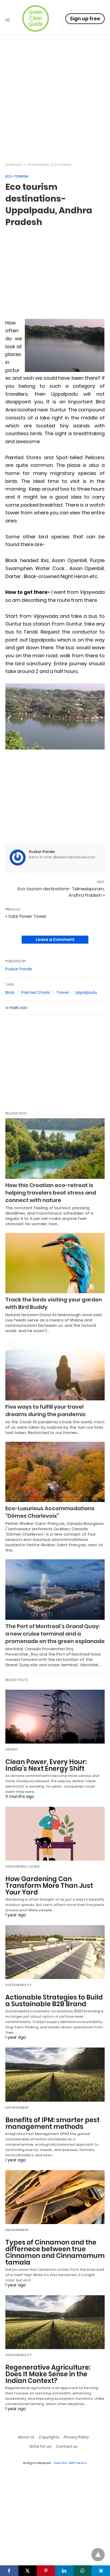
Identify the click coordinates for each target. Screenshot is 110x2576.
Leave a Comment (55, 940)
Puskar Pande (42, 852)
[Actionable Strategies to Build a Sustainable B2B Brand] (55, 1952)
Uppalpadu (86, 992)
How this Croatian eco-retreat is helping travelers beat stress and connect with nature (51, 1193)
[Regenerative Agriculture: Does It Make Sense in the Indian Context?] (55, 2322)
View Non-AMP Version (70, 2463)
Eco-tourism (61, 165)
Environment (38, 165)
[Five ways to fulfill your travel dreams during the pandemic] (55, 1370)
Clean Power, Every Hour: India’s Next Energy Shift (46, 1765)
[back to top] (98, 2555)
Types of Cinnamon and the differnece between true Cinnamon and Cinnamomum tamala (55, 2252)
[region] (55, 111)
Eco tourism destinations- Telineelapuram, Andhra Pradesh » (61, 892)
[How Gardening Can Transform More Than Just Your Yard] (55, 1834)
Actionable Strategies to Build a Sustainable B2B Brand (54, 2001)
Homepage (14, 165)
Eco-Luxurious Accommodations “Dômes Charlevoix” (50, 1512)
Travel (62, 992)
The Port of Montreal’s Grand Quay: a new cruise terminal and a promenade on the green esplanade (55, 1634)
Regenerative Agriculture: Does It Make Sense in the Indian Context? (48, 2374)
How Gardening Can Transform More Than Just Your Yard (49, 1886)
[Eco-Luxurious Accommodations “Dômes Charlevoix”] (55, 1472)
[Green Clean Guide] (36, 18)
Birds (10, 992)
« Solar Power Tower (26, 916)
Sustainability (19, 1985)
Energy (12, 1750)
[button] (65, 345)
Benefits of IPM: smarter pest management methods (52, 2123)
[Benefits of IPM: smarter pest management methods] (55, 2074)
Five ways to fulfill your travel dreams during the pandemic (46, 1411)
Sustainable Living (22, 1867)
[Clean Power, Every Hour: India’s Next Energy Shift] (55, 1717)
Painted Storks (36, 992)
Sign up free (85, 19)
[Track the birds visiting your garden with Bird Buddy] (55, 1263)
